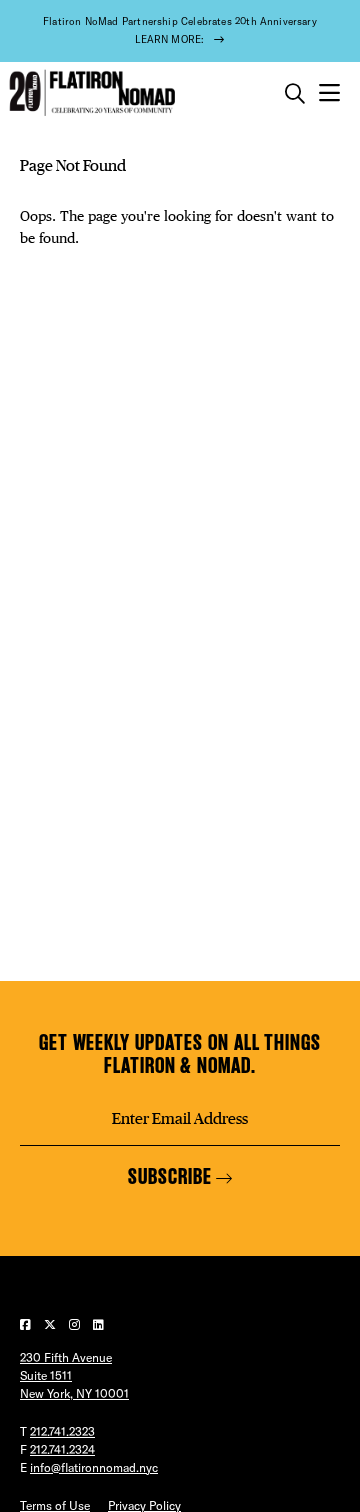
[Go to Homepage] (90, 93)
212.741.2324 (62, 1449)
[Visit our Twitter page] (51, 1324)
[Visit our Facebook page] (27, 1324)
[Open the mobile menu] (329, 93)
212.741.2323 (62, 1431)
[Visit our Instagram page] (76, 1324)
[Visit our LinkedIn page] (98, 1324)
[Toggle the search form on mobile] (295, 94)
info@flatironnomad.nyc (94, 1467)
